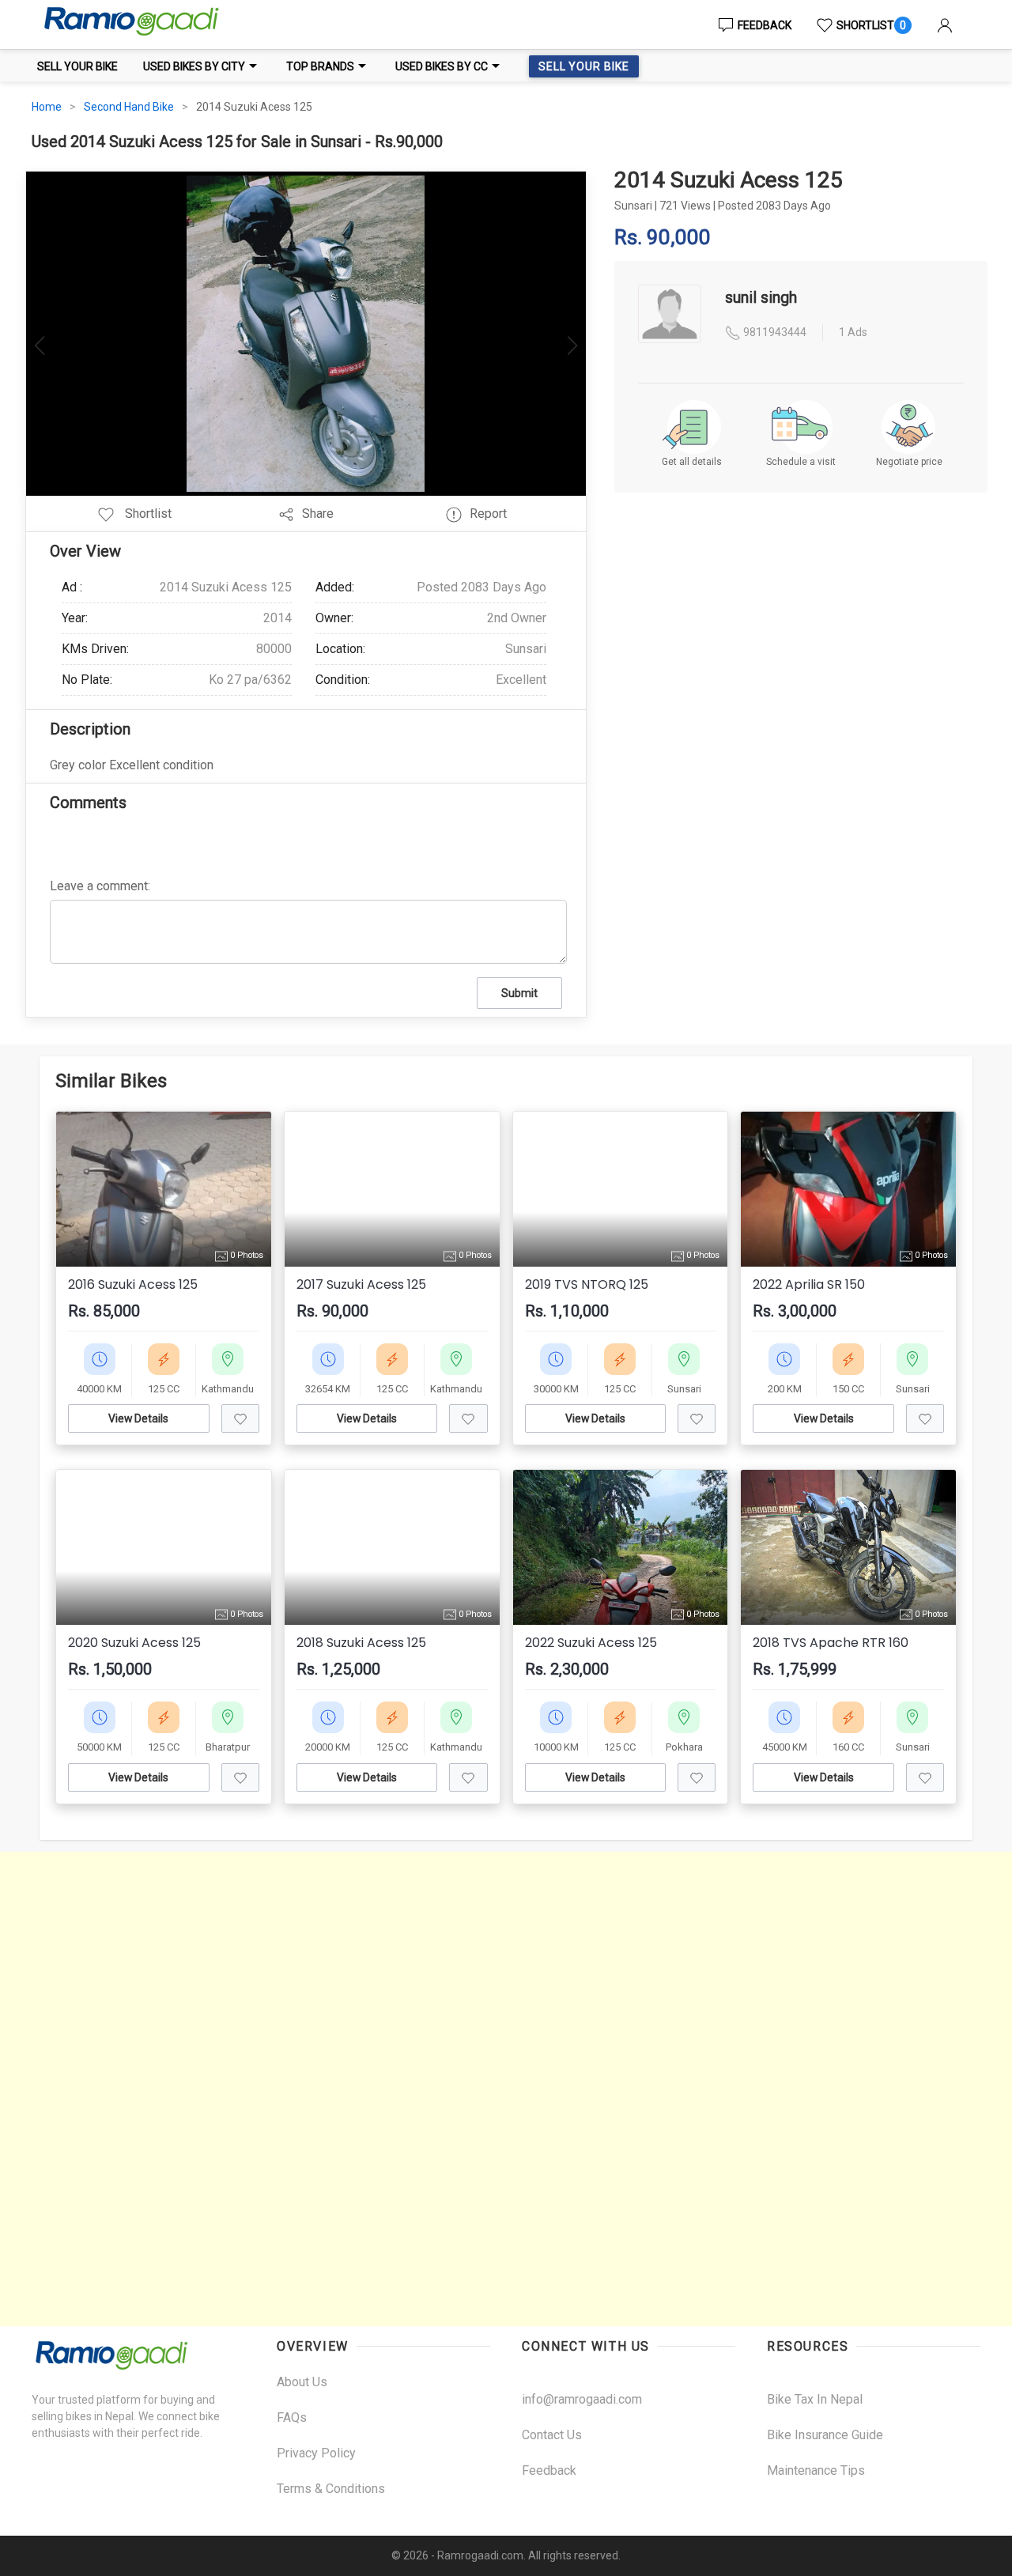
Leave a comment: (100, 886)
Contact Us (552, 2435)
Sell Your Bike (77, 66)
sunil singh (761, 297)
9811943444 (774, 332)
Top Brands (320, 66)
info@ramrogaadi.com (582, 2399)
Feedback (765, 25)
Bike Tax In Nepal (815, 2399)
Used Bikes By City (194, 66)
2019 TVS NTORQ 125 (587, 1285)
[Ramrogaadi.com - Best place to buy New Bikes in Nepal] (130, 25)
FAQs (292, 2417)
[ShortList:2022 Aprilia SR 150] (925, 1418)
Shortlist (871, 25)
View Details (138, 1418)
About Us (302, 2382)
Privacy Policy (316, 2453)
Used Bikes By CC (442, 66)
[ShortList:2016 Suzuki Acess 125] (240, 1418)
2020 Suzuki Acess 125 (134, 1643)
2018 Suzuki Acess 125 (361, 1643)
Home (47, 107)
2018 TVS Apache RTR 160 (831, 1643)
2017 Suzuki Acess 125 (361, 1285)
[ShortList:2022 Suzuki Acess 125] (697, 1777)
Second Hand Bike (129, 107)
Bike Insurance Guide (825, 2435)
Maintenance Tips (816, 2470)
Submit (519, 993)
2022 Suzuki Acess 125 (591, 1643)
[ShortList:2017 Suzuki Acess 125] (468, 1418)
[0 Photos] (392, 1188)
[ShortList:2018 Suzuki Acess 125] (468, 1777)
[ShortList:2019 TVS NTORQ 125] (697, 1418)
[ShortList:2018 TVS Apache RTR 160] (925, 1777)
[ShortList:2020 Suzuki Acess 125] (240, 1777)
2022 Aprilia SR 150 (809, 1285)
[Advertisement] (474, 2089)
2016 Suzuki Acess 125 (133, 1285)
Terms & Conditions (331, 2489)
